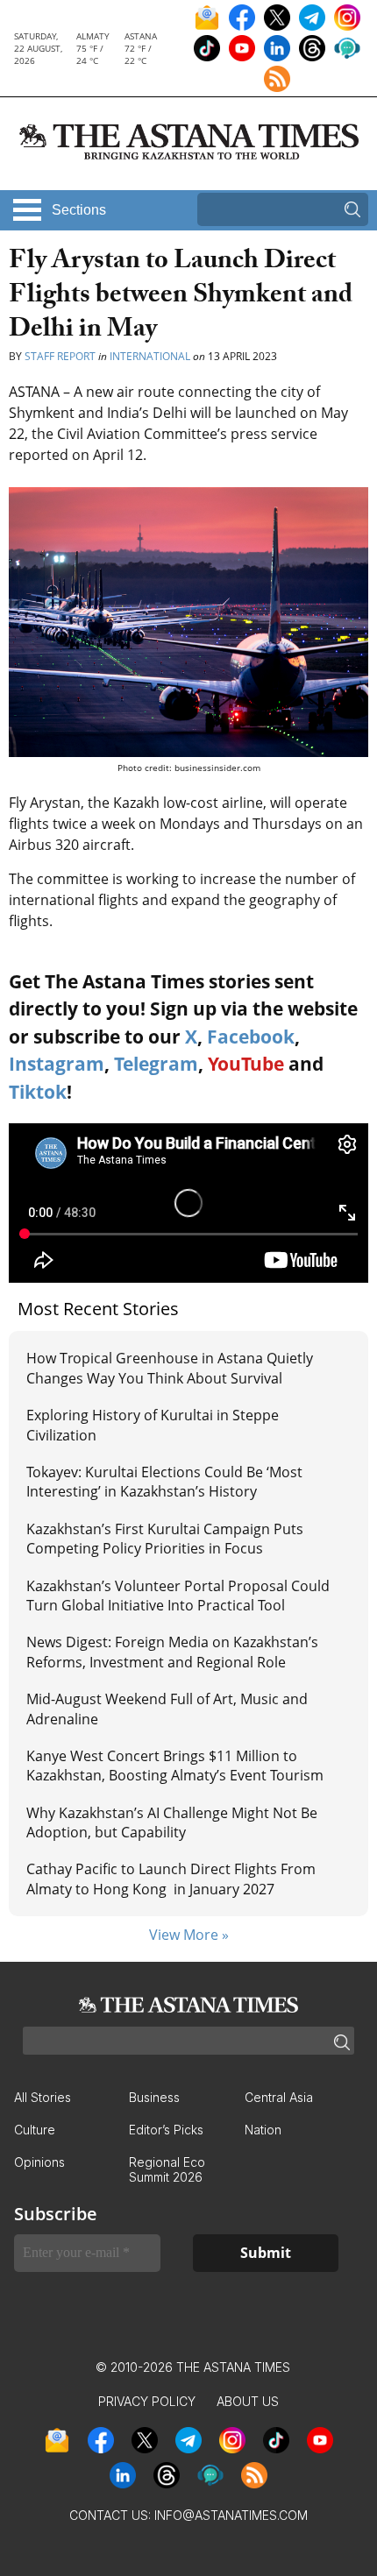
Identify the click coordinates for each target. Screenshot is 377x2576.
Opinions (39, 2162)
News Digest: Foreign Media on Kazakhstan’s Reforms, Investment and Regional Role (172, 1652)
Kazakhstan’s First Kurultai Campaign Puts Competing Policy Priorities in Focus (165, 1539)
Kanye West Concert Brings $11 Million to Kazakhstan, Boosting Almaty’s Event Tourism (175, 1766)
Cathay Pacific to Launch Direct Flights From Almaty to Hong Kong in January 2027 (171, 1879)
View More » (189, 1935)
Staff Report (60, 356)
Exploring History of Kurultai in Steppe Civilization (153, 1425)
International (150, 356)
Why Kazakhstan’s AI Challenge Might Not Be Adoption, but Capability (172, 1822)
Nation (263, 2130)
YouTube (246, 1064)
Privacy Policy (147, 2401)
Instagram (57, 1064)
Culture (35, 2130)
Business (154, 2097)
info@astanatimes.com (231, 2515)
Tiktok (38, 1092)
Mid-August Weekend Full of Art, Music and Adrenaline (167, 1709)
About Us (248, 2401)
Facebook (251, 1037)
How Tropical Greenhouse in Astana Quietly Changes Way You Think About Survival (170, 1368)
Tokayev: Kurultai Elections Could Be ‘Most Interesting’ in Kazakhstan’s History (164, 1482)
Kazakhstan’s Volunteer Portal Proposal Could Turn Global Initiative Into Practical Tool (178, 1596)
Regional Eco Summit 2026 (167, 2169)
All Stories (43, 2097)
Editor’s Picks (166, 2130)
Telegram (156, 1064)
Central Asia (279, 2097)
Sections (79, 210)
